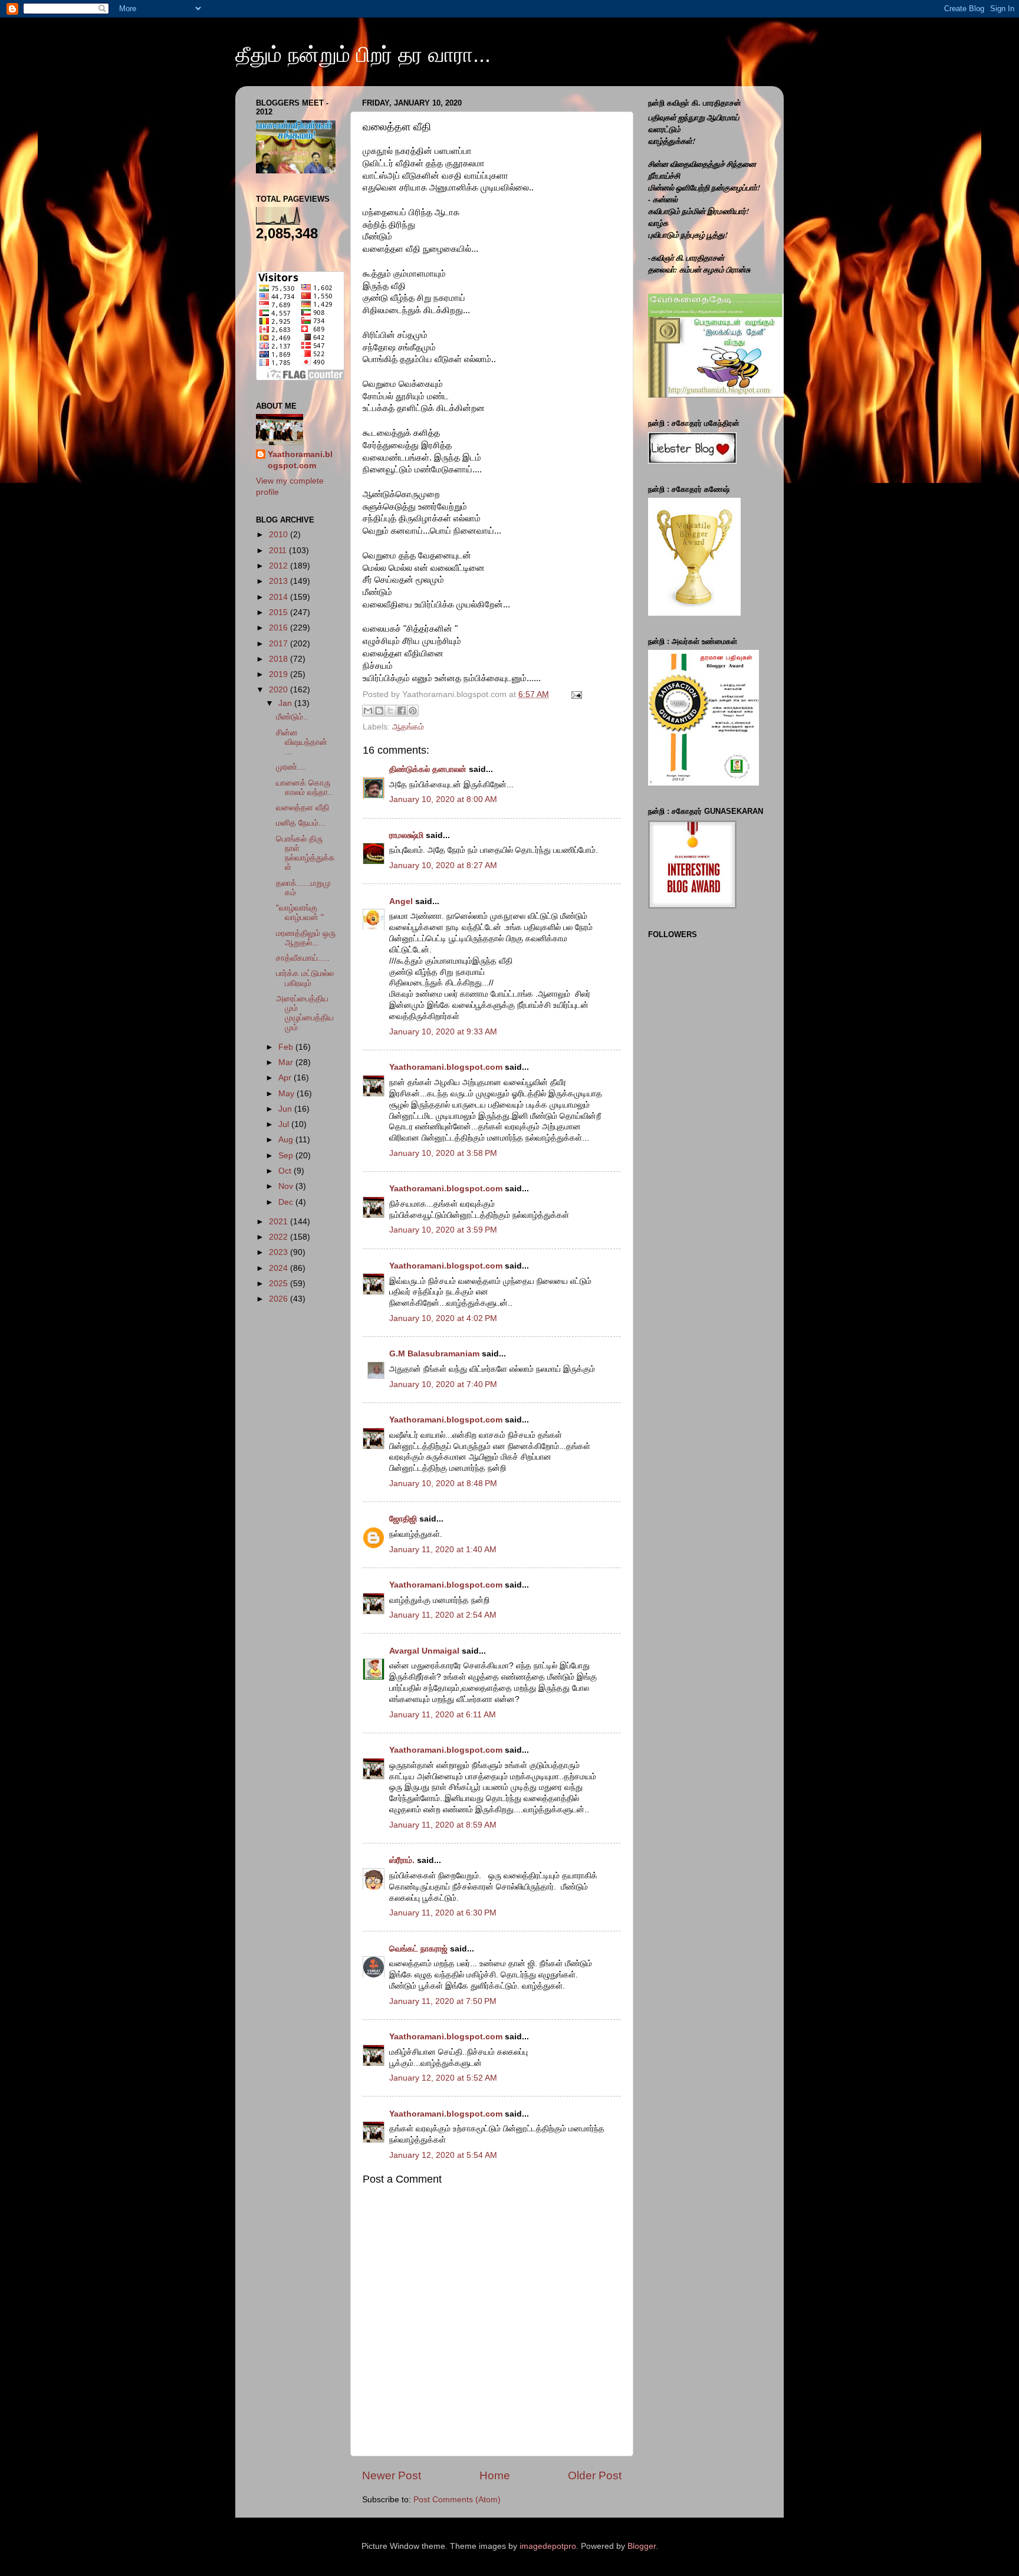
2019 (280, 674)
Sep (287, 1156)
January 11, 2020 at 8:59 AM (443, 1825)
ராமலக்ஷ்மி (406, 835)
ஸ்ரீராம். (402, 1860)
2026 (280, 1299)
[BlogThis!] (379, 711)
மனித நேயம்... (301, 823)
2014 (280, 597)
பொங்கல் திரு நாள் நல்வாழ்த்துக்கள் (305, 853)
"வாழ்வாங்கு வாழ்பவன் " (300, 913)
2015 (280, 612)
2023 (280, 1252)
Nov (287, 1186)
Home (495, 2475)
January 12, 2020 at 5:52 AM (443, 2078)
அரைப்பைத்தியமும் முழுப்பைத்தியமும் (305, 1013)
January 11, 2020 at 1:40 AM (443, 1550)
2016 (280, 628)
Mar (287, 1062)
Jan (286, 703)
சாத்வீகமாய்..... (303, 958)
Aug (287, 1140)
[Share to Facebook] (402, 711)
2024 (280, 1268)
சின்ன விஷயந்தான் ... (302, 742)
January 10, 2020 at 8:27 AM (443, 865)
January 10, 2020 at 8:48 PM (443, 1483)
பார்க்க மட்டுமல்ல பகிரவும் (305, 978)
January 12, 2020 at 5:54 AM (443, 2155)
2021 (280, 1222)
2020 (280, 690)
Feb (287, 1047)
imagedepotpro (548, 2546)
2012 (280, 566)
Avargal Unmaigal (424, 1651)
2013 (280, 581)
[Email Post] (575, 694)
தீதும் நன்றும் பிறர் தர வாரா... (363, 55)
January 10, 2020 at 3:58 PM (443, 1153)
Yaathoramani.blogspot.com (446, 1067)
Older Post (595, 2475)
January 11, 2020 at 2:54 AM (443, 1615)
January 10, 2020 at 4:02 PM (443, 1318)
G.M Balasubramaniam (434, 1354)
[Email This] (368, 711)
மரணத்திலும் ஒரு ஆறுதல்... (306, 938)
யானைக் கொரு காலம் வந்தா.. (304, 788)
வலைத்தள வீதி (303, 808)
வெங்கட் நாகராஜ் (418, 1949)
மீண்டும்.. (292, 717)
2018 (280, 659)
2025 (280, 1284)
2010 (280, 535)
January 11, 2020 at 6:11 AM (443, 1715)
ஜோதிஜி (403, 1519)
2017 (280, 644)
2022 (280, 1237)
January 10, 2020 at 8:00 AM (443, 799)
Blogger (642, 2546)
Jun (286, 1109)
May (287, 1094)
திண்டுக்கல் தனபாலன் (428, 769)
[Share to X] (390, 711)
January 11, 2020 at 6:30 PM (443, 1913)
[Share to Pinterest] (413, 711)
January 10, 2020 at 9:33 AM (443, 1032)
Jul (285, 1124)
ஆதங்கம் (408, 727)
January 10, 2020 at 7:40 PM (443, 1384)
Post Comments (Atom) (457, 2500)
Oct (286, 1171)
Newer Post (392, 2475)
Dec (287, 1202)
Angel (401, 901)
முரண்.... (291, 767)
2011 (279, 551)
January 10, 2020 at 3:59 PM (443, 1230)
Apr (286, 1078)
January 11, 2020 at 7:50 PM (443, 2001)
